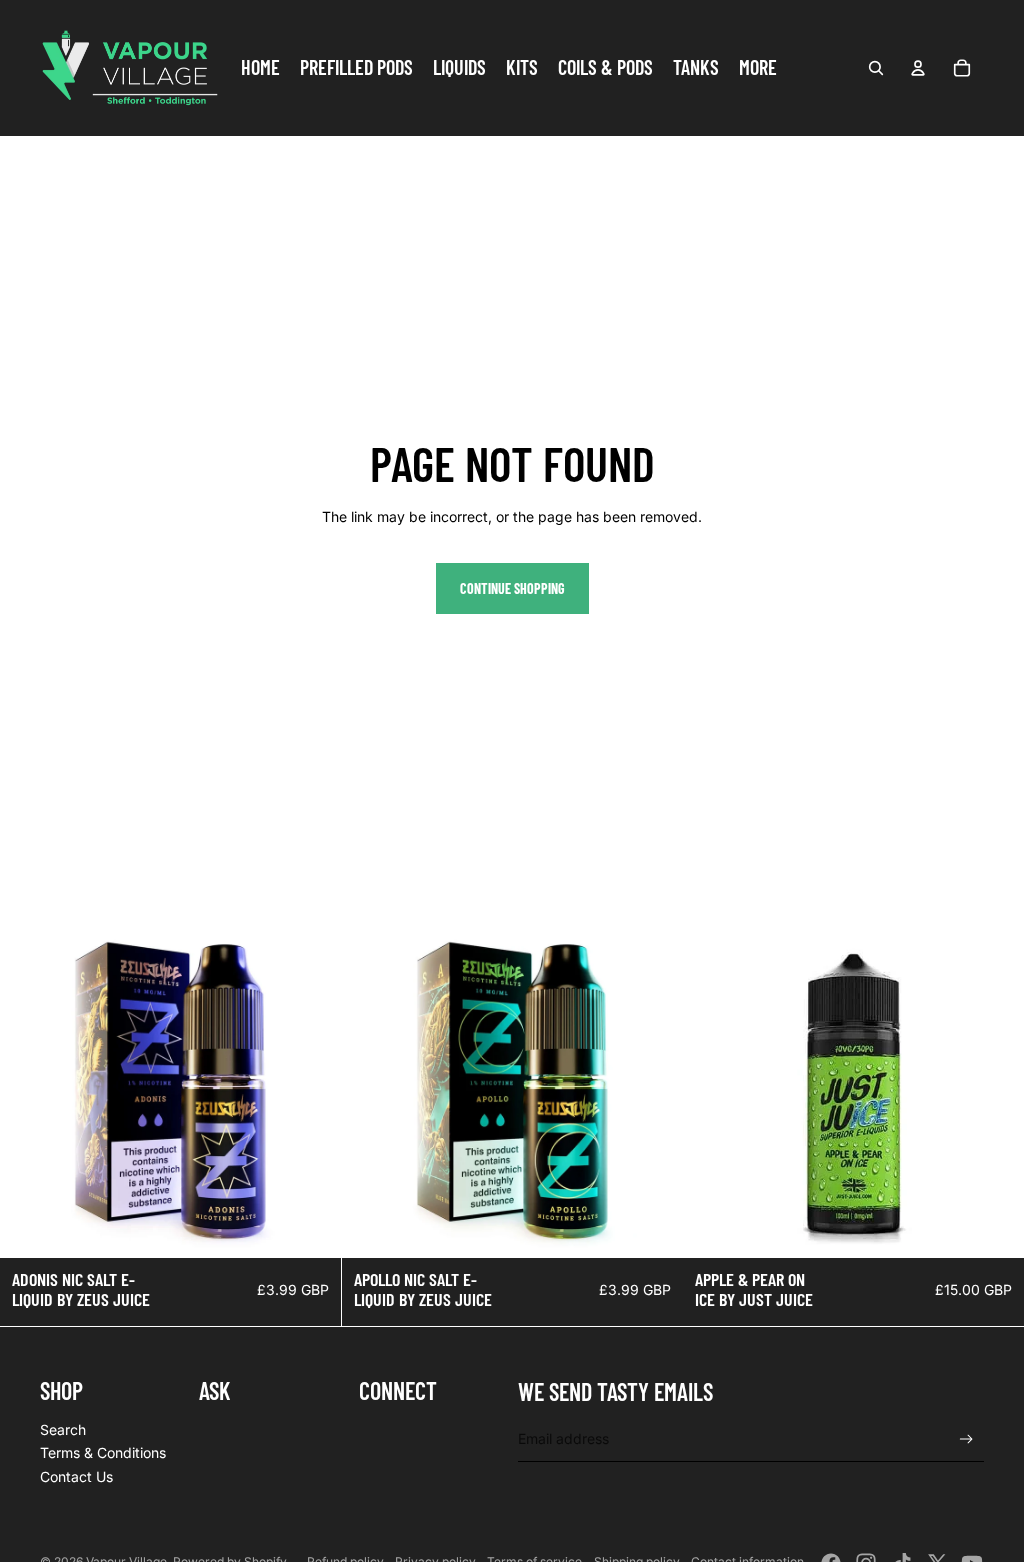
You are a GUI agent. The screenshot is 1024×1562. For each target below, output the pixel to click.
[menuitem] (260, 68)
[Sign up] (966, 1439)
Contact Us (76, 1476)
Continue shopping (512, 588)
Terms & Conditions (103, 1452)
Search (63, 1429)
